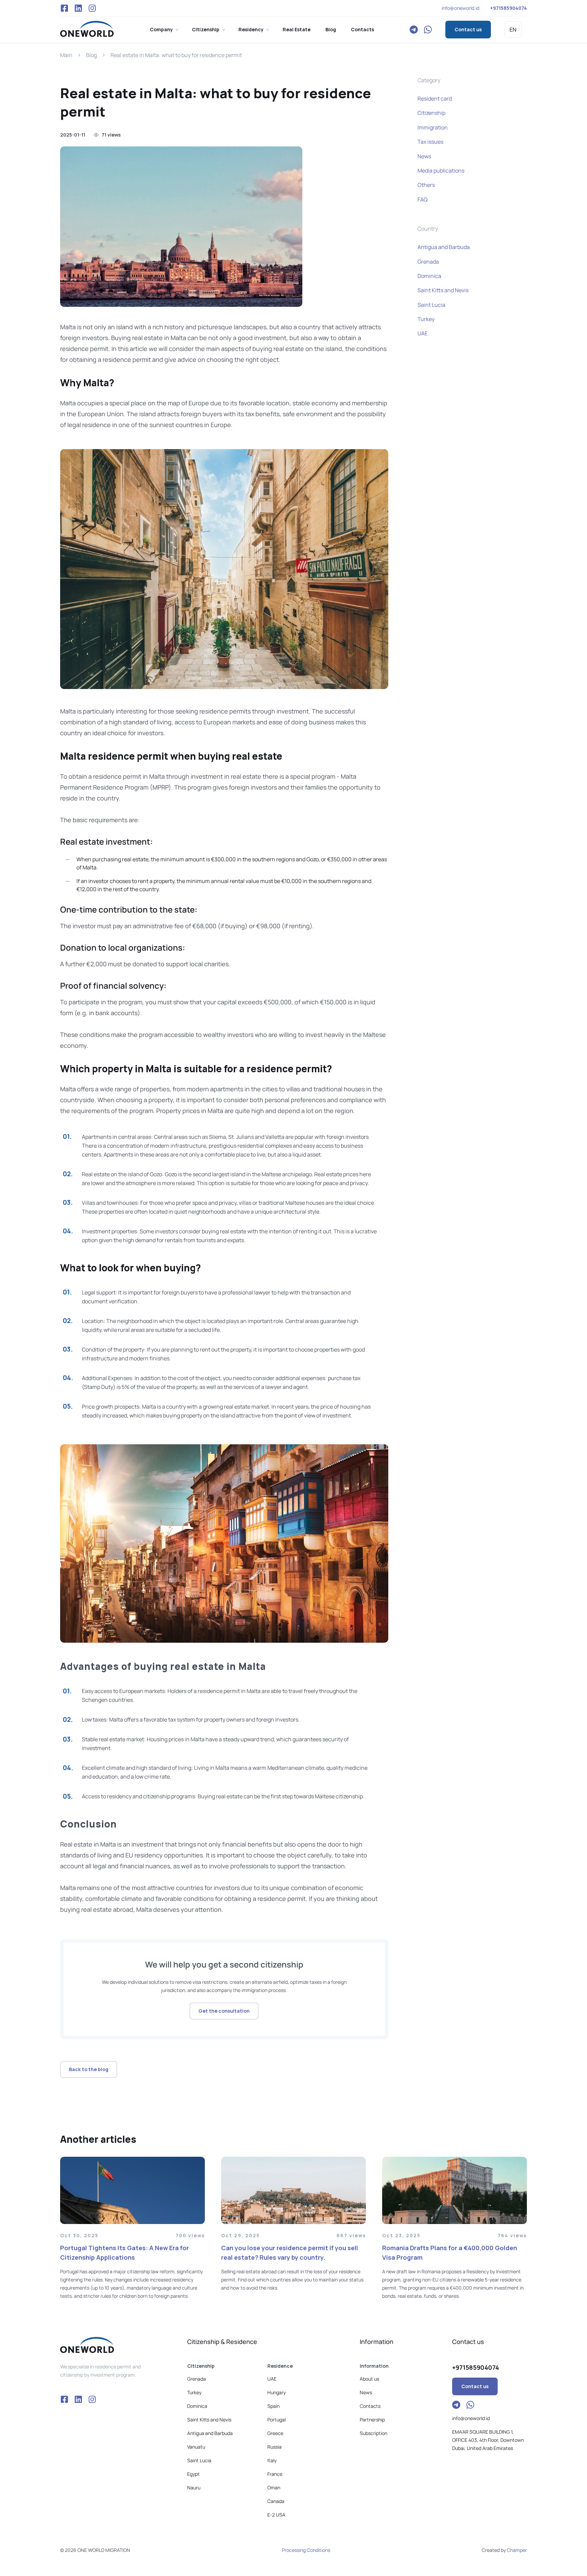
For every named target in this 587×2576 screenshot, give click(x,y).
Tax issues (430, 142)
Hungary (277, 2392)
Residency (251, 29)
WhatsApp (428, 30)
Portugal (277, 2420)
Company (161, 29)
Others (426, 185)
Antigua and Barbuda (444, 247)
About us (369, 2379)
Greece (275, 2433)
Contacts (362, 29)
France (275, 2474)
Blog (331, 29)
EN (513, 30)
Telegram (414, 30)
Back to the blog (89, 2069)
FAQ (423, 199)
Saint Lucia (431, 305)
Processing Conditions (306, 2550)
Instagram (92, 8)
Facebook (64, 8)
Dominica (429, 276)
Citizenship (206, 29)
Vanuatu (196, 2447)
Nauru (194, 2487)
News (424, 156)
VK (78, 8)
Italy (272, 2460)
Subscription (373, 2433)
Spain (273, 2406)
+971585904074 (509, 8)
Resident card (435, 99)
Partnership (372, 2420)
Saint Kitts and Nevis (443, 290)
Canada (276, 2501)
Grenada (428, 262)
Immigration (433, 127)
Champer (517, 2550)
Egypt (193, 2474)
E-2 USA (276, 2515)
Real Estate (297, 29)
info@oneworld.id (460, 8)
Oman (274, 2487)
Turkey (426, 319)
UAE (423, 333)
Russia (274, 2447)
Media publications (441, 171)
